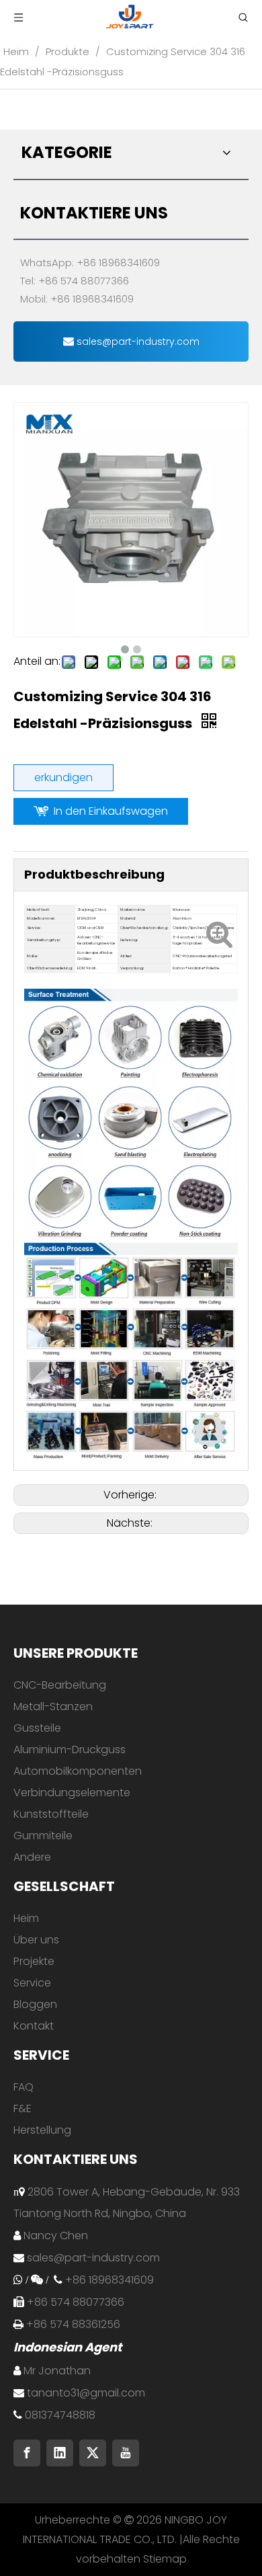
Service (32, 1983)
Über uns (36, 1940)
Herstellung (42, 2130)
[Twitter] (93, 2453)
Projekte (34, 1961)
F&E (23, 2108)
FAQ (24, 2087)
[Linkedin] (60, 2453)
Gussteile (37, 1728)
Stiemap (165, 2559)
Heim (26, 1918)
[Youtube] (126, 2453)
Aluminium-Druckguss (70, 1749)
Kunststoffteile (51, 1814)
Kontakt (34, 2026)
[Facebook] (27, 2453)
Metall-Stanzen (53, 1706)
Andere (32, 1857)
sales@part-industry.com (137, 341)
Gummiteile (43, 1836)
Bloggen (35, 2004)
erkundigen (63, 777)
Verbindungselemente (72, 1793)
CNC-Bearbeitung (60, 1685)
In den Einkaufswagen (111, 811)
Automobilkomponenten (78, 1771)
